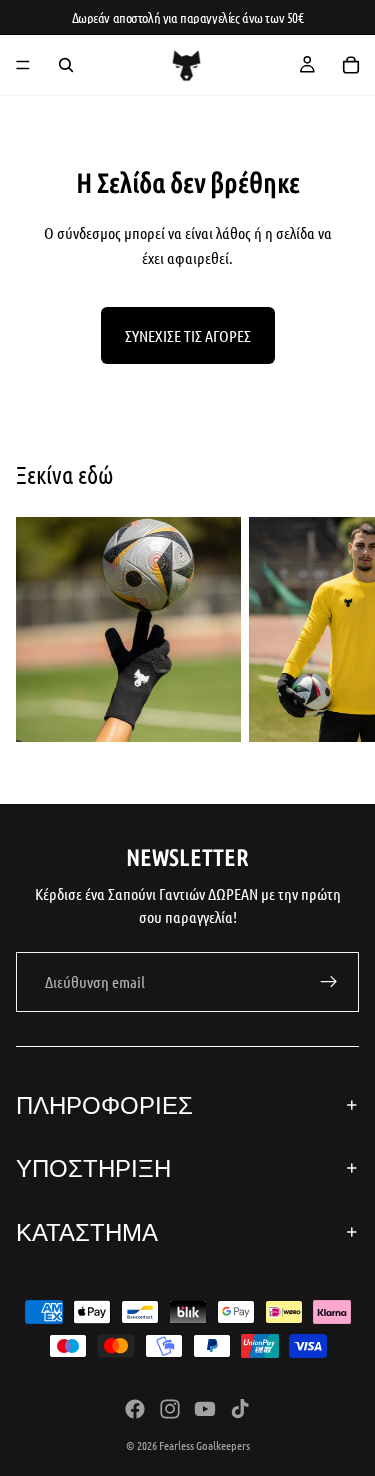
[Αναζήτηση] (66, 65)
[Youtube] (205, 1409)
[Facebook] (135, 1409)
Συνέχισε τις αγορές (188, 335)
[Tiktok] (240, 1409)
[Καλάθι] (351, 65)
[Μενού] (23, 65)
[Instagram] (170, 1409)
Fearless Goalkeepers (204, 1445)
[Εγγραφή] (329, 982)
